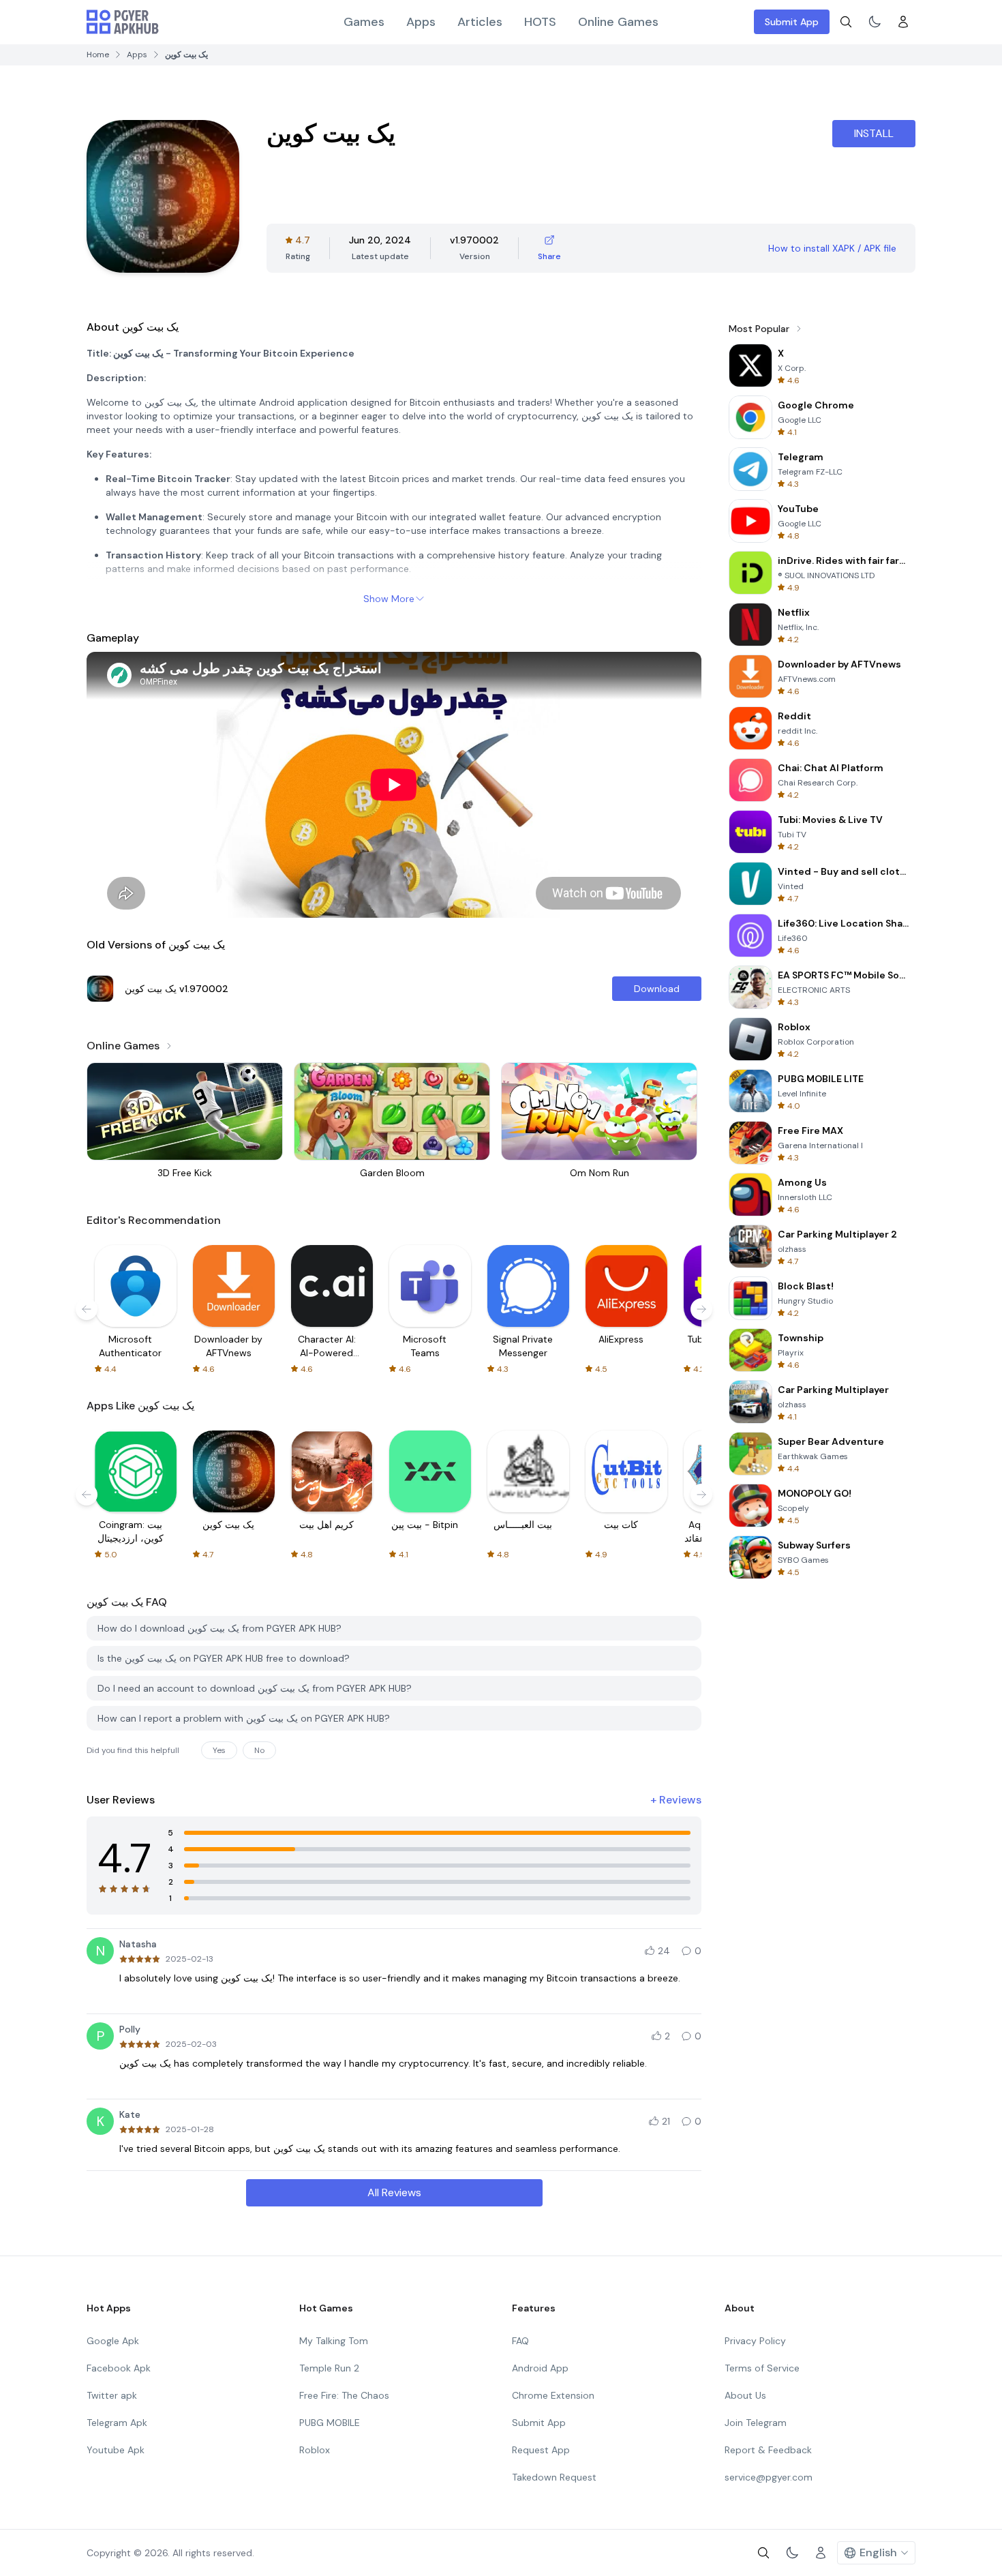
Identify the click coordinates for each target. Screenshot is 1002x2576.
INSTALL (874, 133)
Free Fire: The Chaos (344, 2395)
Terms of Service (762, 2368)
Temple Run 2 (329, 2368)
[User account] (903, 22)
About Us (745, 2395)
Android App (540, 2368)
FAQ (520, 2341)
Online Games (618, 22)
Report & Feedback (768, 2450)
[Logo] (123, 22)
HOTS (540, 22)
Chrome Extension (553, 2395)
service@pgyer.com (769, 2477)
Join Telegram (756, 2423)
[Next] (701, 1309)
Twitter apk (112, 2395)
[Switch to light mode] (875, 22)
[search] (846, 22)
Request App (541, 2450)
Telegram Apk (117, 2423)
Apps (421, 22)
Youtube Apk (116, 2450)
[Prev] (87, 1309)
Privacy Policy (755, 2341)
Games (364, 22)
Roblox (315, 2450)
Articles (480, 22)
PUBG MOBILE (330, 2423)
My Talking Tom (334, 2341)
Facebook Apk (119, 2368)
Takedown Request (554, 2477)
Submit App (792, 22)
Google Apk (113, 2341)
